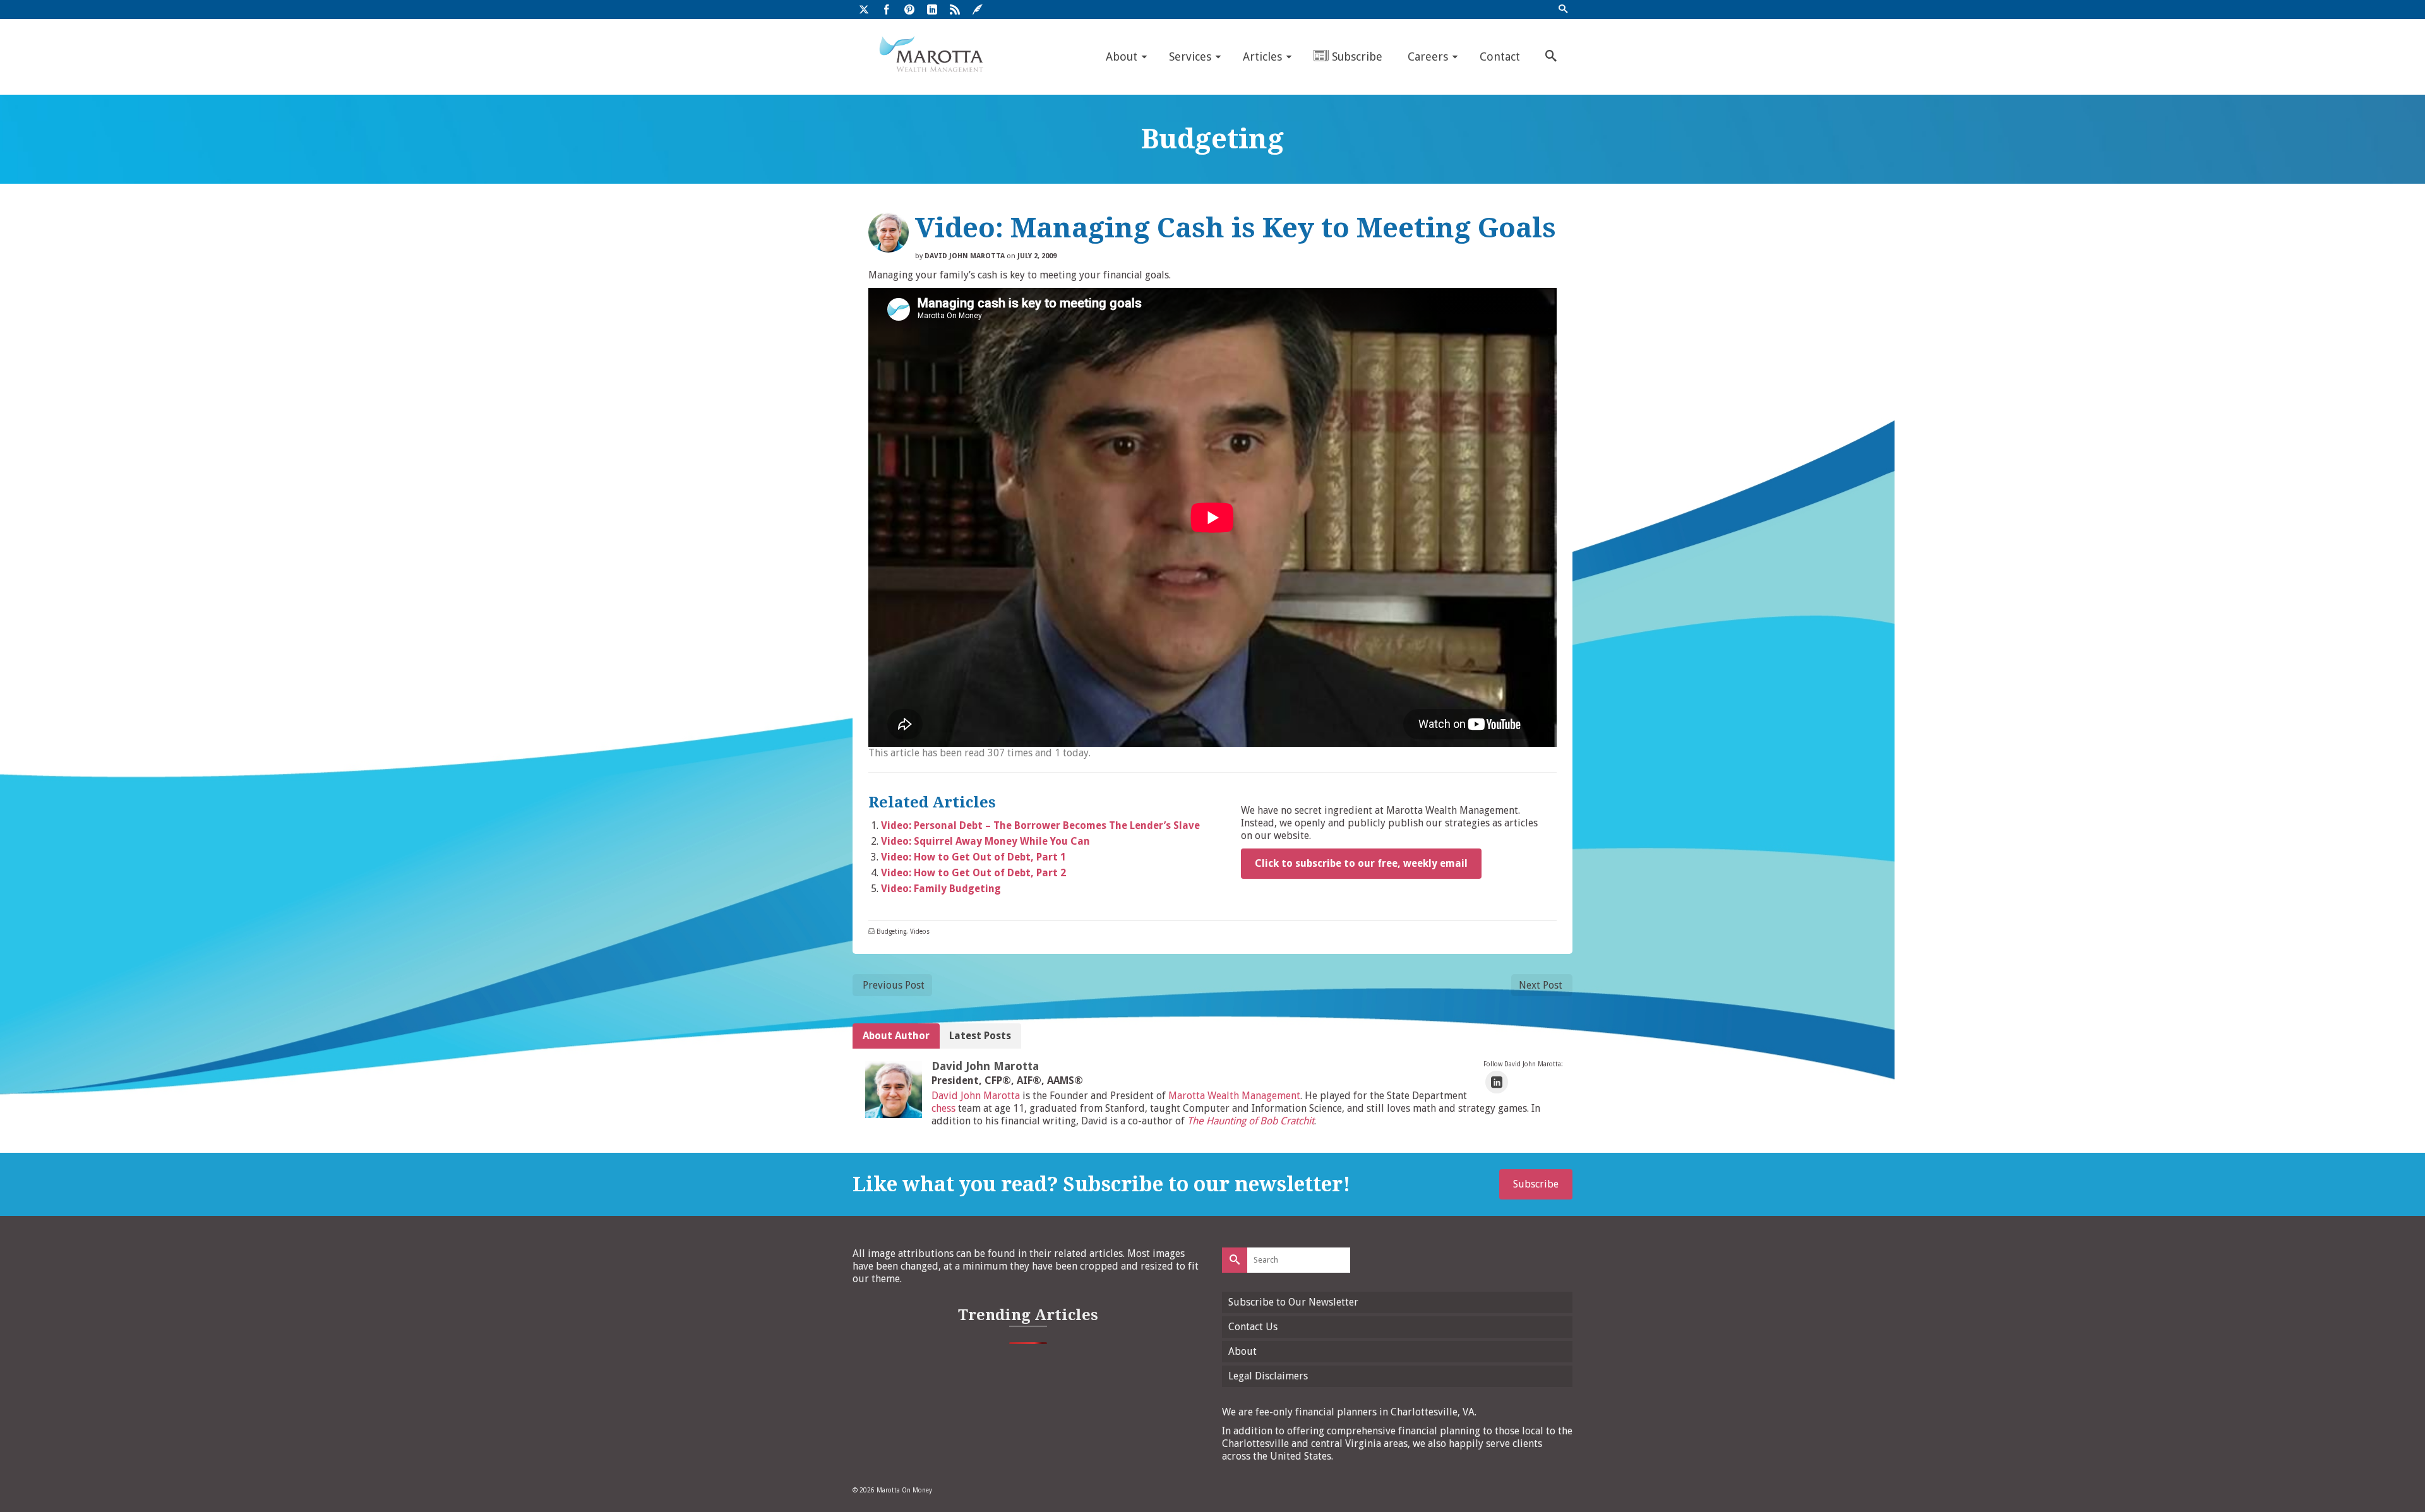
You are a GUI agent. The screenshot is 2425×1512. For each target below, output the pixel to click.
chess (943, 1108)
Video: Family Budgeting (941, 889)
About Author (896, 1036)
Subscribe (1536, 1184)
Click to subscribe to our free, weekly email (1361, 863)
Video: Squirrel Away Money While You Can (985, 841)
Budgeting (891, 932)
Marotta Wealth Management (1234, 1096)
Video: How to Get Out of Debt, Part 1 (973, 857)
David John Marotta (965, 256)
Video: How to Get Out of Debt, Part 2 (973, 873)
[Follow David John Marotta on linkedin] (1497, 1082)
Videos (920, 932)
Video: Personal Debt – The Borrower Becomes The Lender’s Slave (1040, 825)
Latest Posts (980, 1036)
